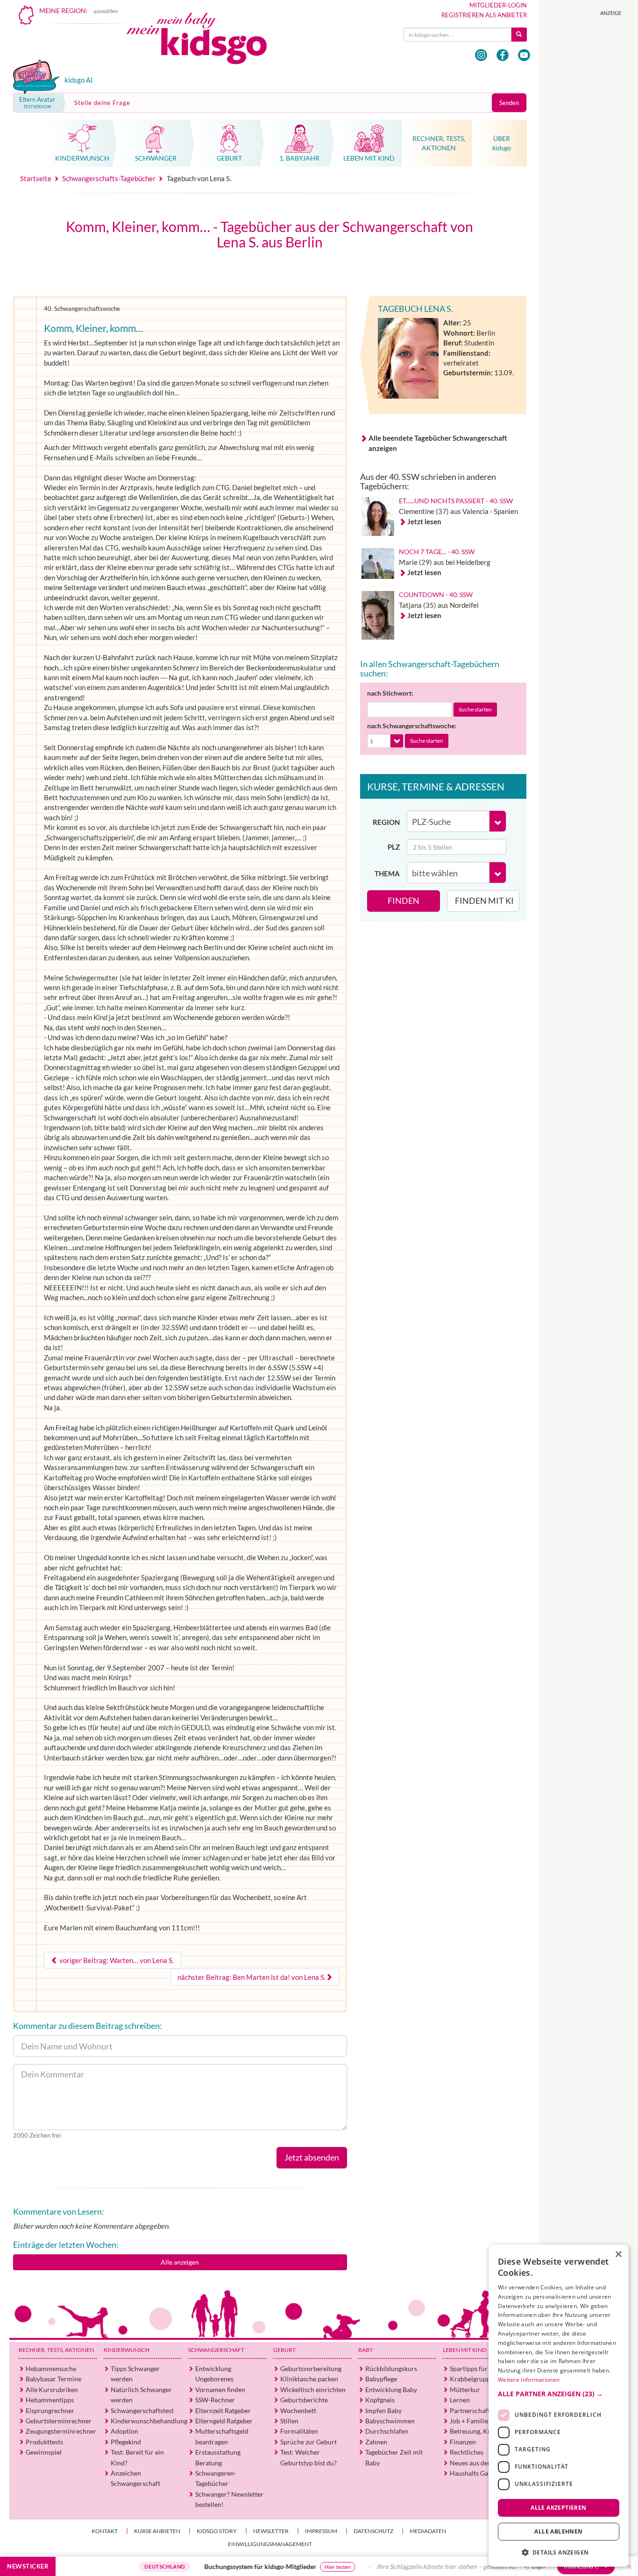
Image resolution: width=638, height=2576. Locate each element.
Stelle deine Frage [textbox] (102, 103)
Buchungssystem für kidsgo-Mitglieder (201, 2566)
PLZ (394, 847)
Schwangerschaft (216, 2350)
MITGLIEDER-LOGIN (498, 5)
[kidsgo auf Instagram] (481, 55)
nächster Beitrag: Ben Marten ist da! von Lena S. (252, 1977)
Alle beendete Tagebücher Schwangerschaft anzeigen (438, 443)
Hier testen (279, 2567)
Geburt (284, 2350)
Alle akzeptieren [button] (558, 2507)
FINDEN (404, 901)
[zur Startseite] (205, 41)
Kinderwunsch (127, 2350)
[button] (559, 2393)
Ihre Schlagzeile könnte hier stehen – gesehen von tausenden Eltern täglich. (425, 2566)
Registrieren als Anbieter (484, 15)
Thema (387, 873)
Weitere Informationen (529, 2380)
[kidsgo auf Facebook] (503, 55)
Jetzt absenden (312, 2157)
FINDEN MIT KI (484, 901)
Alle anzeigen (180, 2262)
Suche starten (475, 709)
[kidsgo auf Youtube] (524, 55)
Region (386, 822)
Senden (509, 103)
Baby (366, 2350)
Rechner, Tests (56, 2350)
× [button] (618, 2255)
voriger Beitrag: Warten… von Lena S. (116, 1960)
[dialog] (559, 2406)
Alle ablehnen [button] (558, 2531)
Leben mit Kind (464, 2350)
